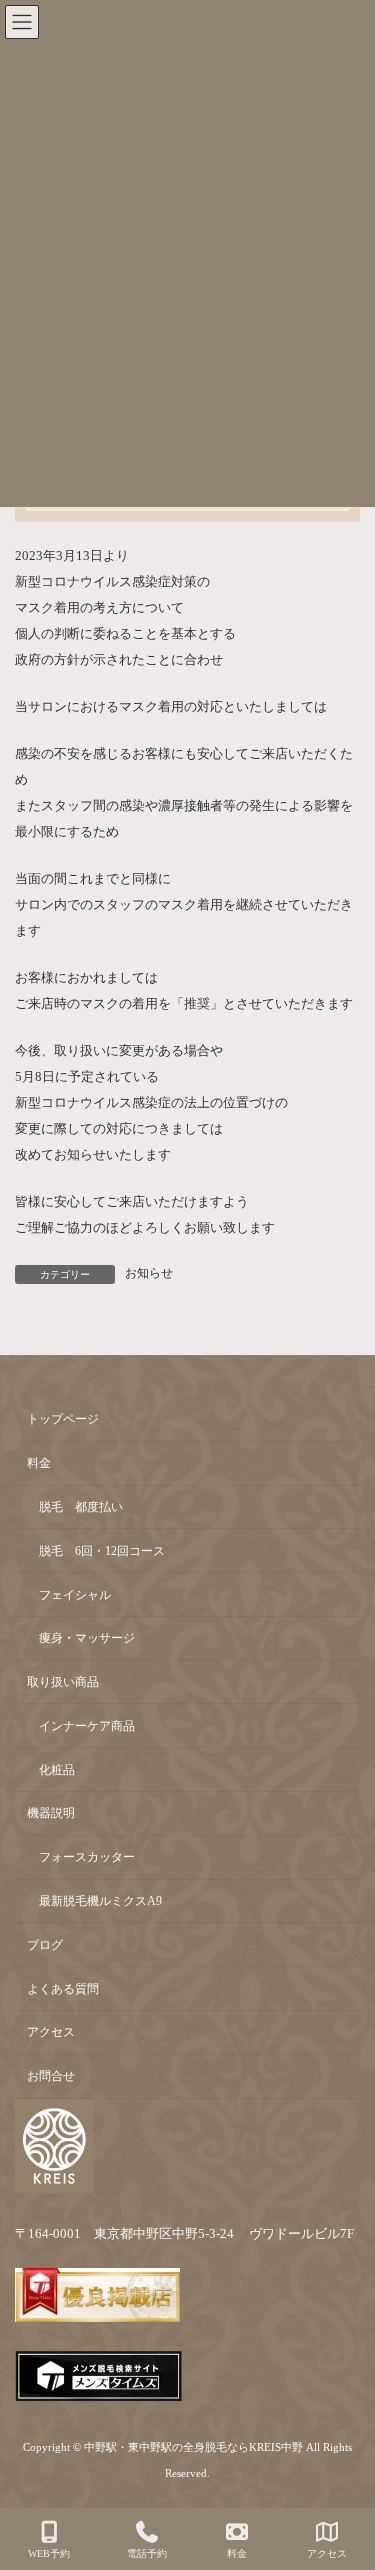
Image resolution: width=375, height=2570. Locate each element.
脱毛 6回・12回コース (102, 1551)
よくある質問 (63, 1988)
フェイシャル (75, 1594)
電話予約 (147, 2553)
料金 (39, 1463)
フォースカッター (87, 1857)
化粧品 (57, 1769)
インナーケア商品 (87, 1726)
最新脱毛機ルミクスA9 (100, 1901)
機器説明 (51, 1813)
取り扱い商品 (63, 1682)
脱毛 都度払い (81, 1507)
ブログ (45, 1945)
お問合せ (51, 2076)
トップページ (63, 1419)
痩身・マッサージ (87, 1638)
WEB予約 (49, 2553)
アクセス (51, 2032)
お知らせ (149, 1273)
